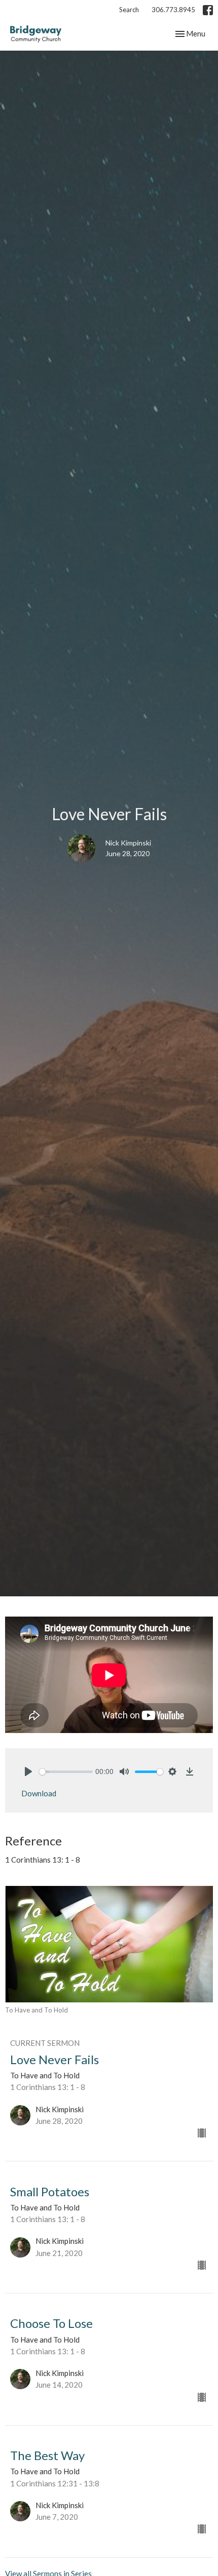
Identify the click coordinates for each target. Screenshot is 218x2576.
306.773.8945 (173, 10)
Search (129, 10)
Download (39, 1793)
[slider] (66, 1772)
